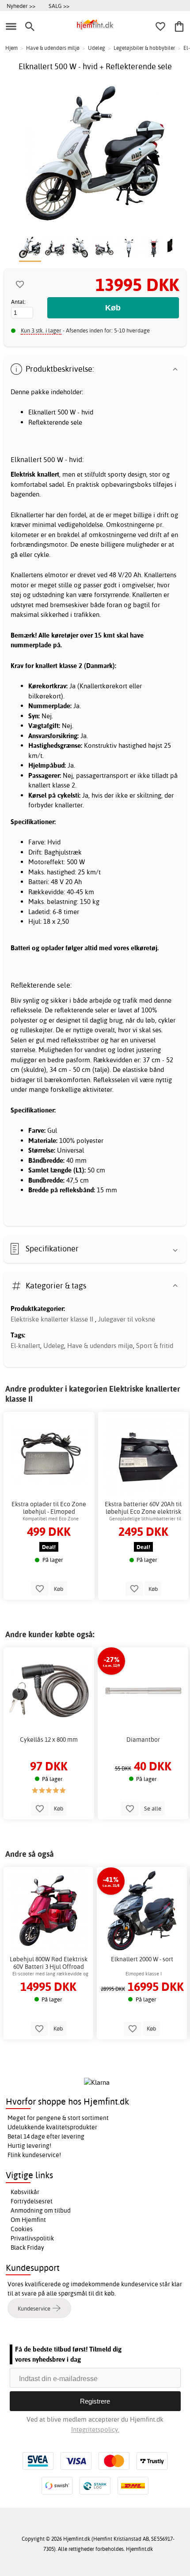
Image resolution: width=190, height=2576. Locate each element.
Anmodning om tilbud (41, 2210)
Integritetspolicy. (95, 2429)
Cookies (22, 2229)
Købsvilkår (25, 2192)
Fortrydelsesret (32, 2201)
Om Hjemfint (28, 2220)
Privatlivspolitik (32, 2238)
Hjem (11, 48)
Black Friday (27, 2247)
